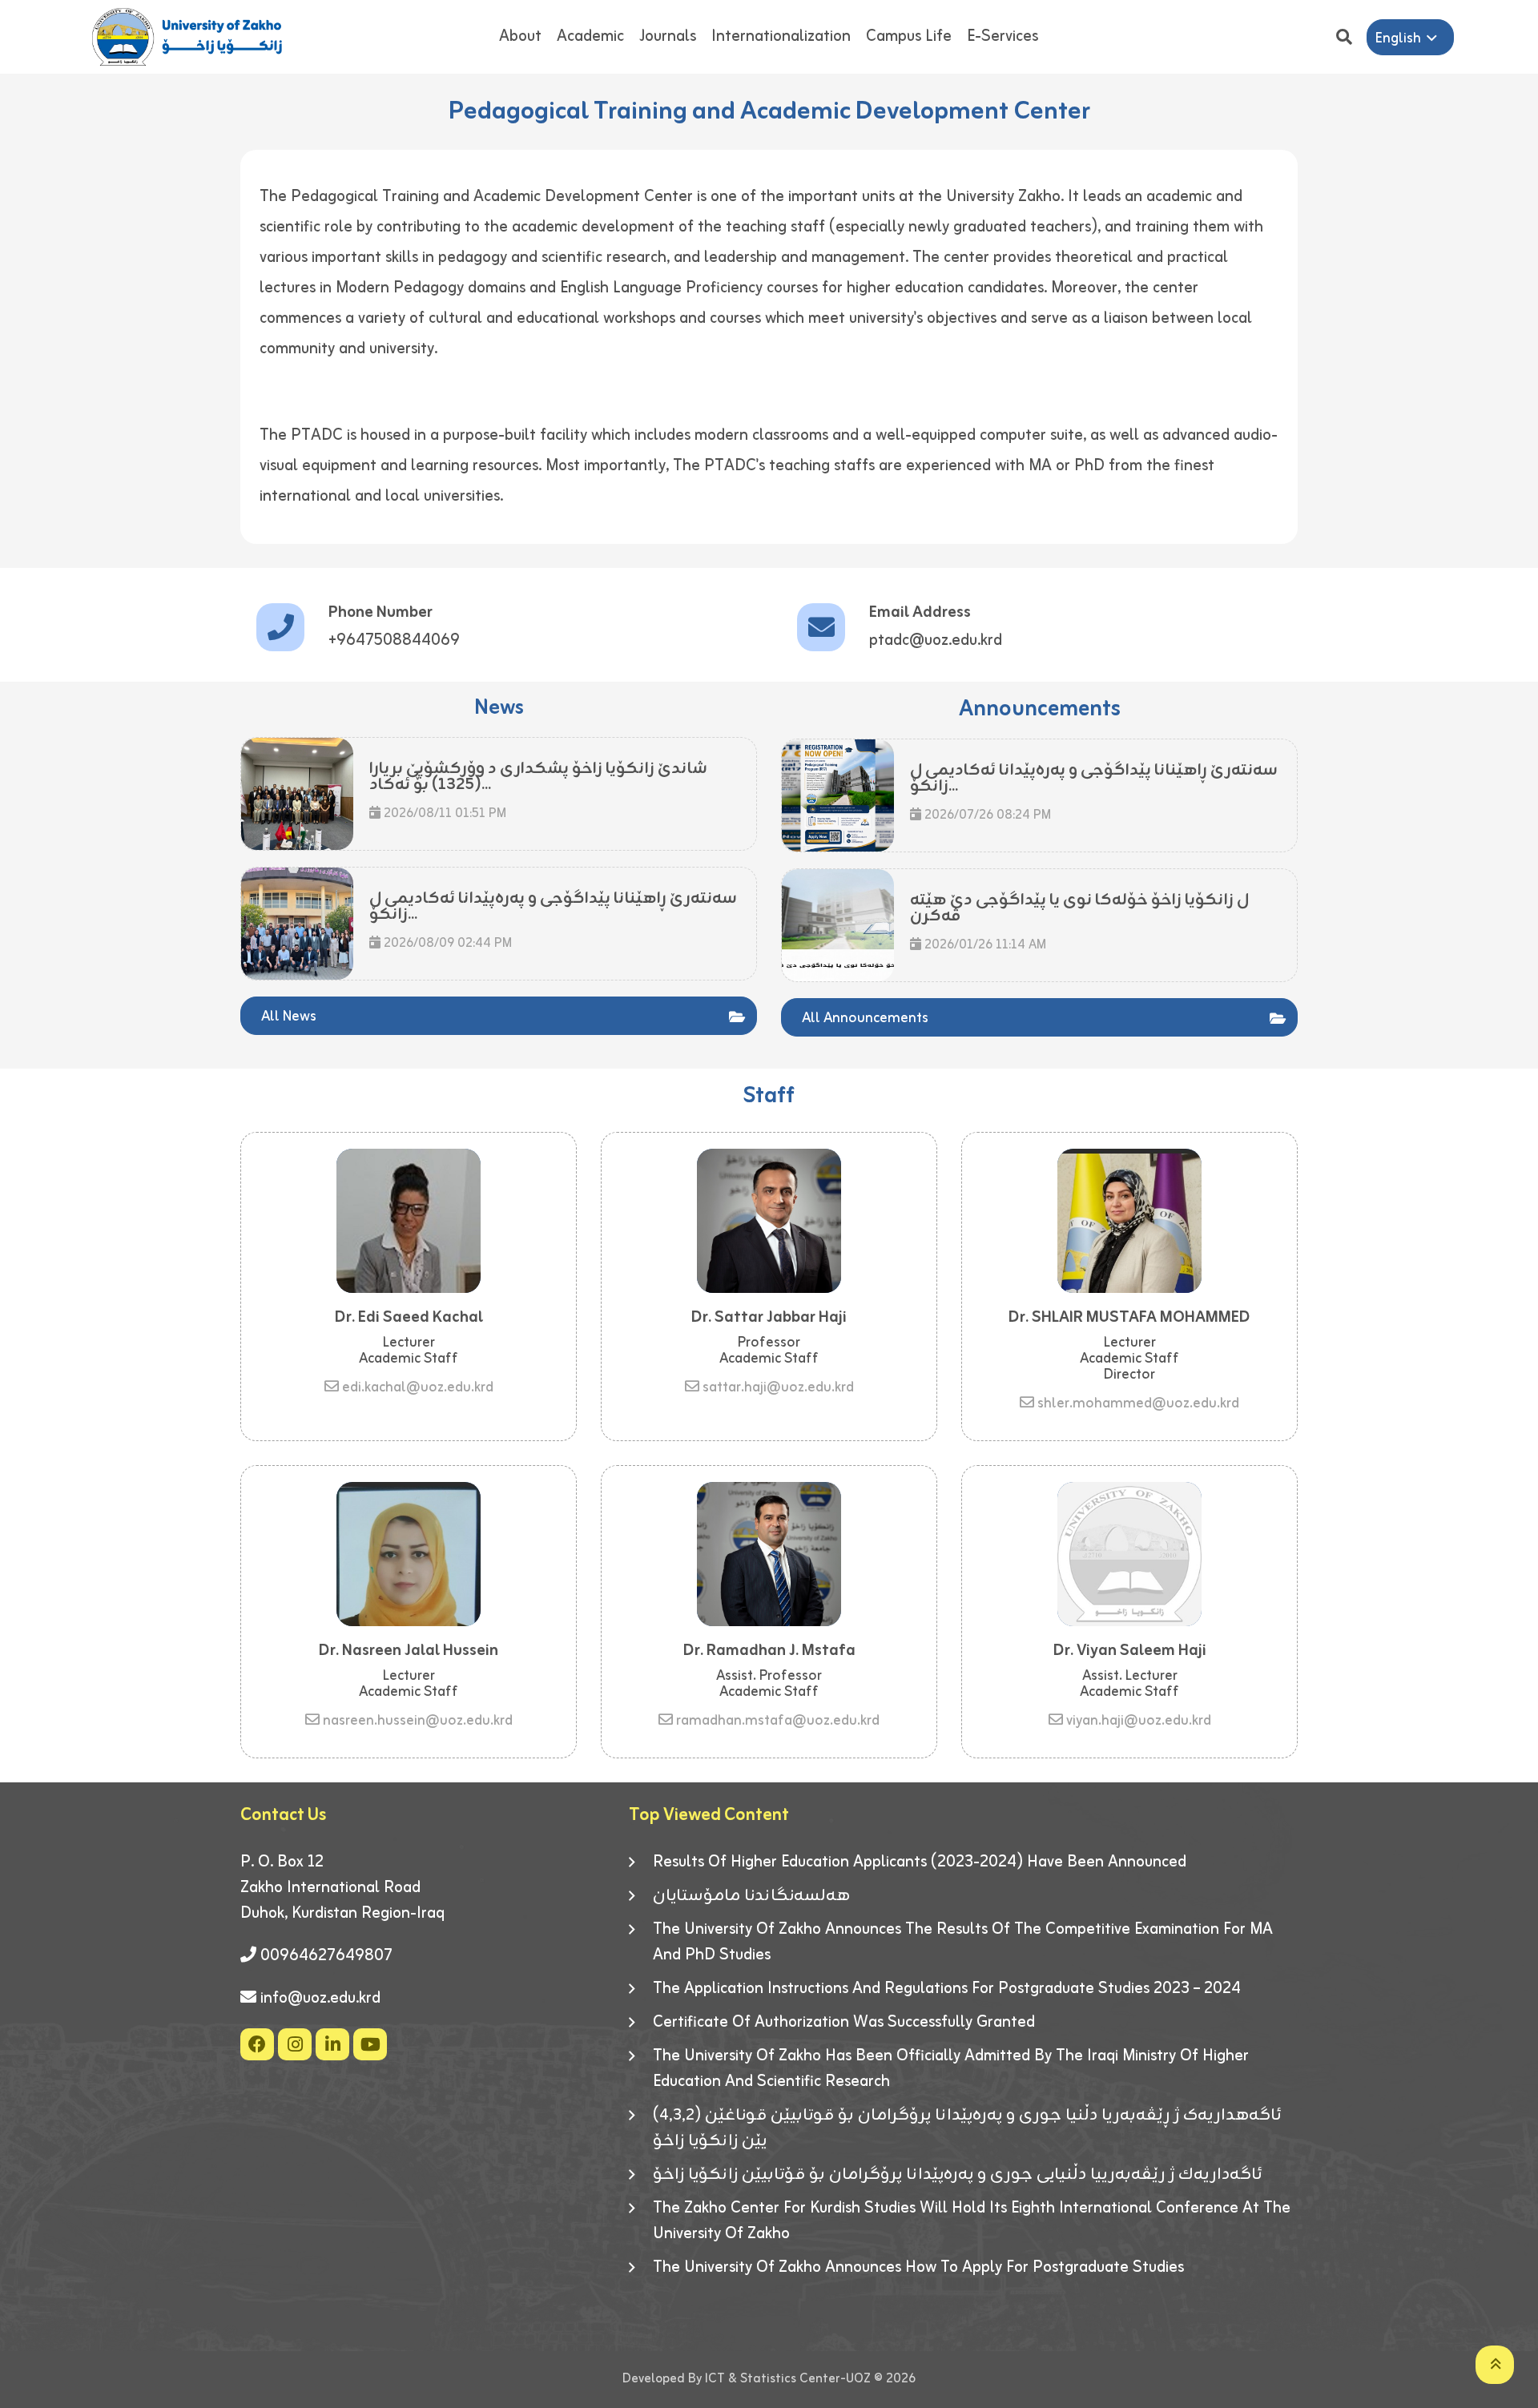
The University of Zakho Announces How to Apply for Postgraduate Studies (918, 2268)
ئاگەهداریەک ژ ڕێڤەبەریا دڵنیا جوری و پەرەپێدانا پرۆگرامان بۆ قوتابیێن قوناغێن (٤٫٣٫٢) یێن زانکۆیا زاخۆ (967, 2128)
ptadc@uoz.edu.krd (936, 640)
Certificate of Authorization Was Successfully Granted (844, 2023)
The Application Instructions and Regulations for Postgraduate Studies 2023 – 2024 (947, 1989)
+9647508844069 (394, 640)
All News (289, 1017)
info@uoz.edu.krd (320, 1998)
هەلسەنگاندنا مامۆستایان (751, 1896)
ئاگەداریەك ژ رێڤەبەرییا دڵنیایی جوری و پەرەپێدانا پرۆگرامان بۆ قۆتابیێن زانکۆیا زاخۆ (958, 2175)
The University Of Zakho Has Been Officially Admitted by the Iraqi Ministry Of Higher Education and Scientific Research (951, 2069)
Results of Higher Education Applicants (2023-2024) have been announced (920, 1862)
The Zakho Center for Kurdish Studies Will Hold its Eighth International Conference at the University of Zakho (972, 2221)
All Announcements (865, 1018)
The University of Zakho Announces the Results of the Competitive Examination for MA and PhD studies (963, 1943)
